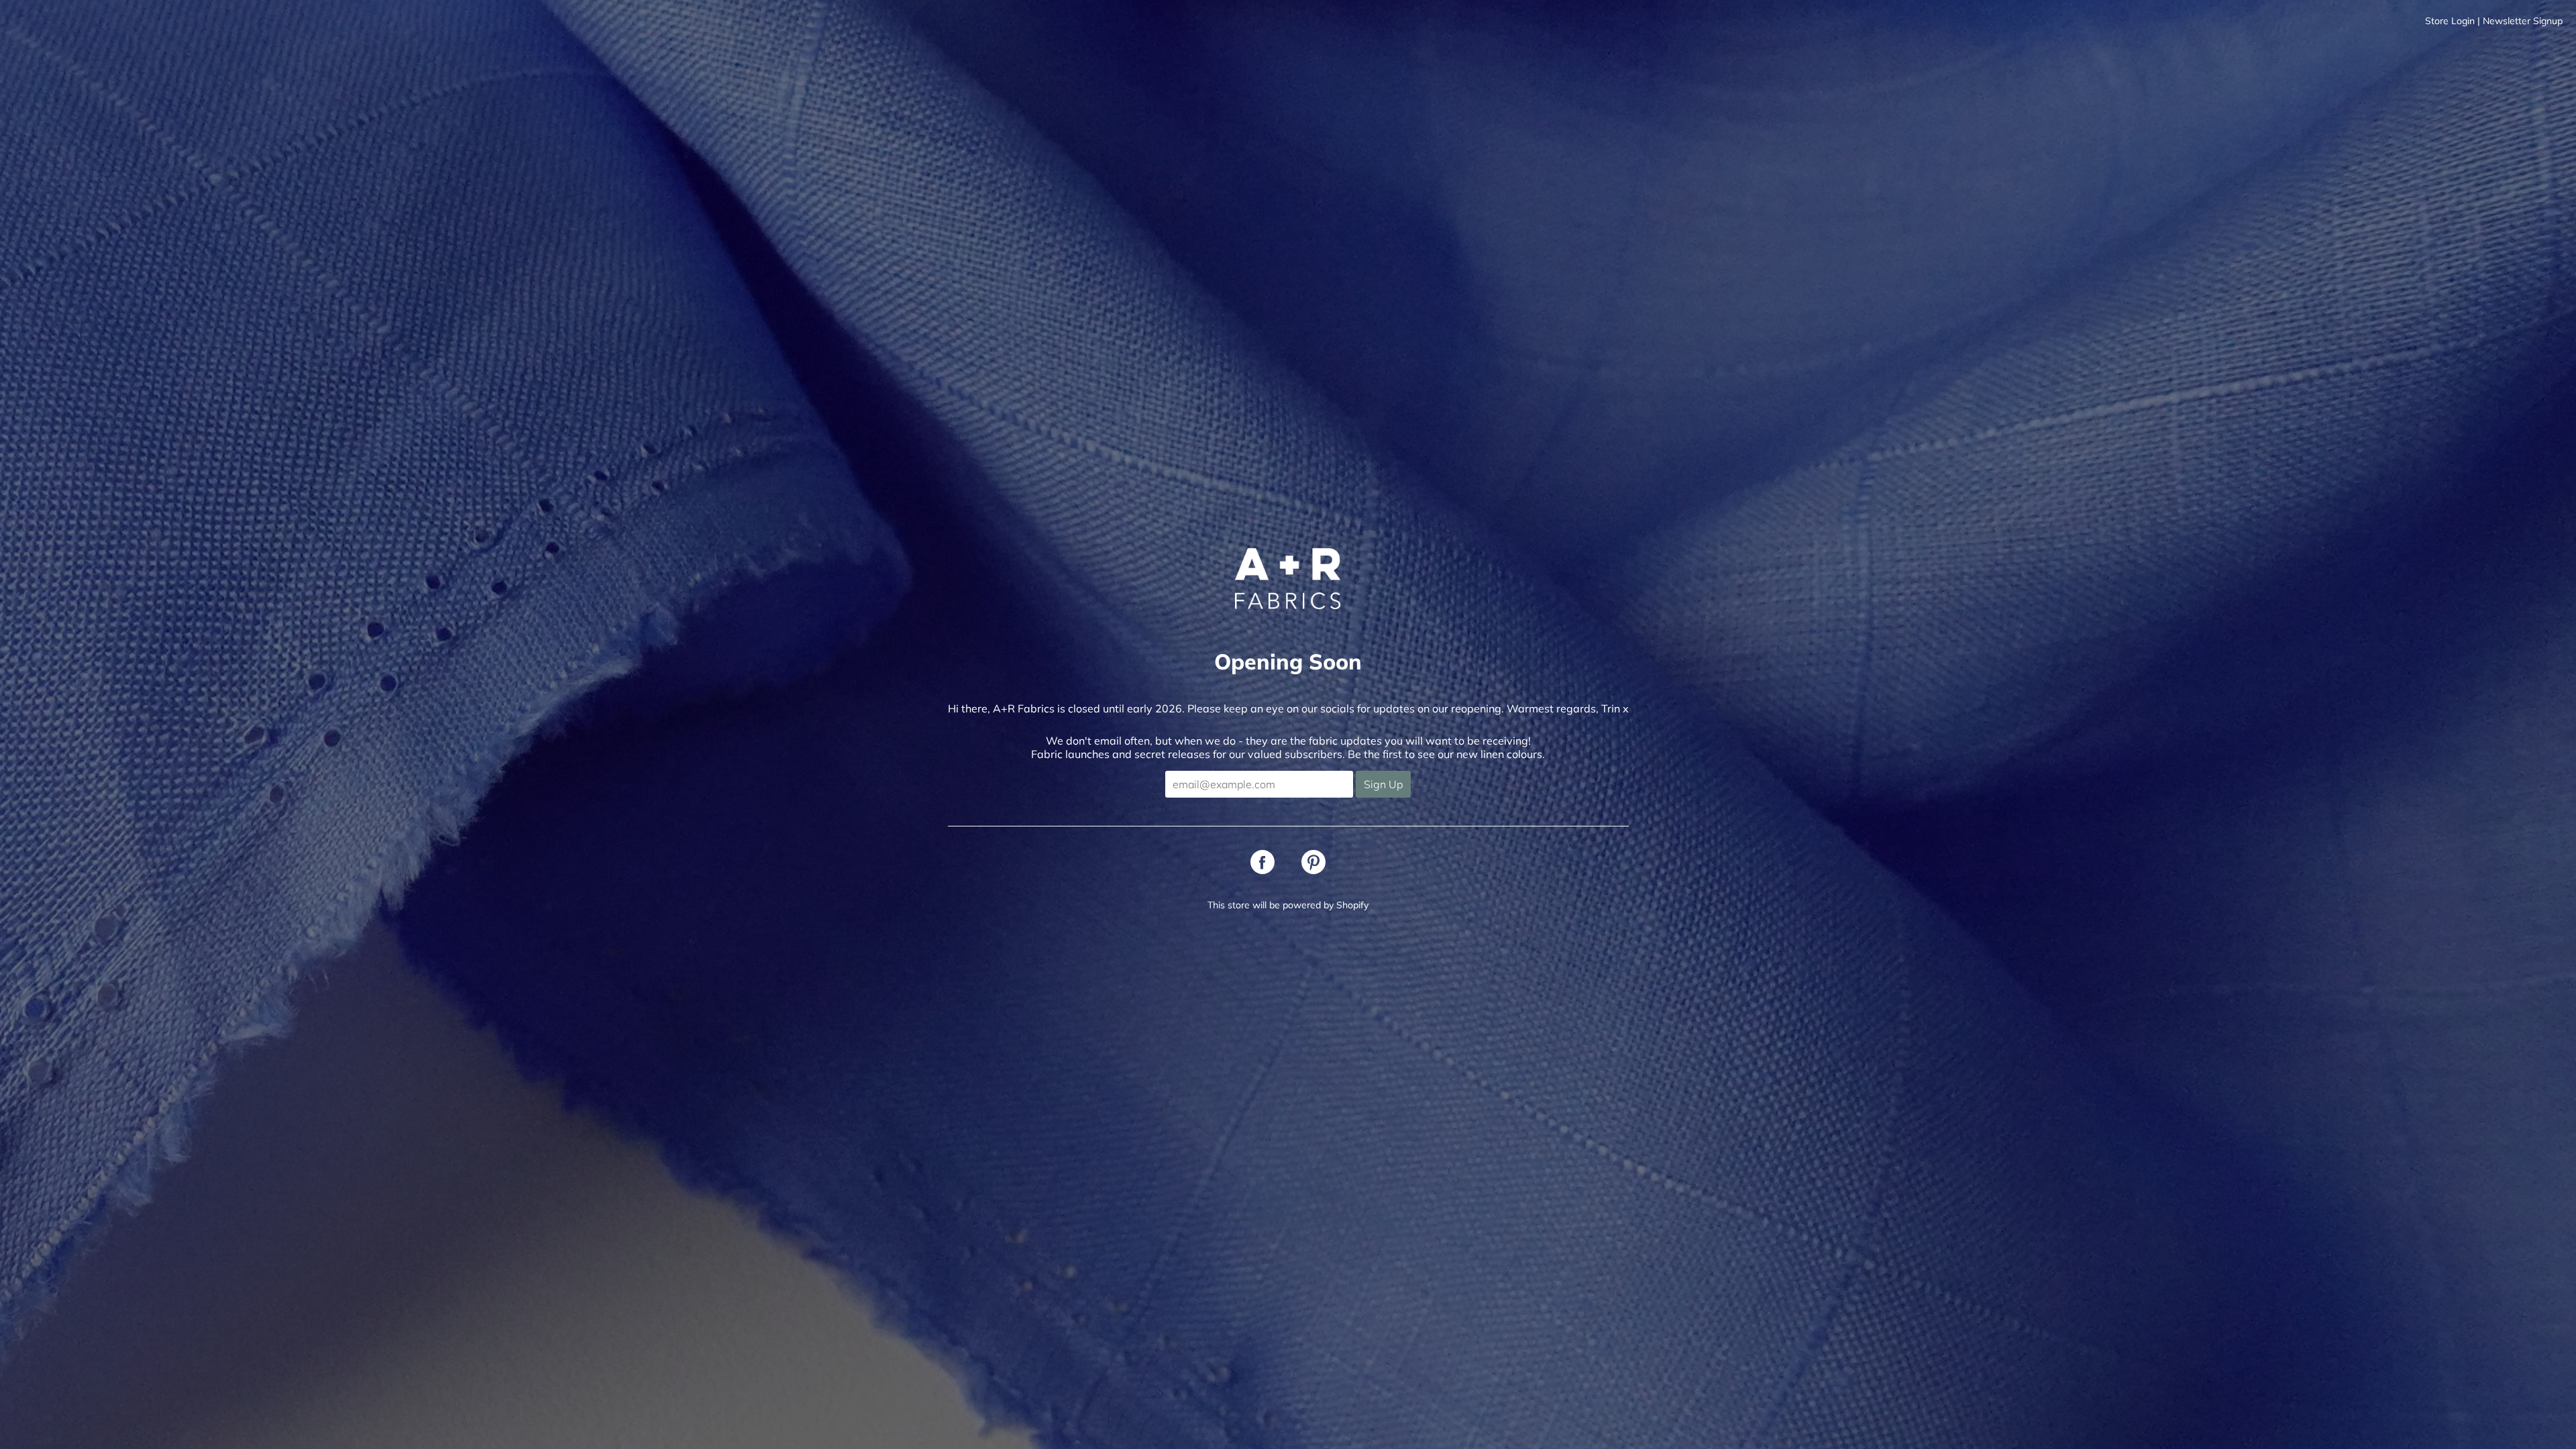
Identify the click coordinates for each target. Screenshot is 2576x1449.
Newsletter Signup (2523, 21)
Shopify (1352, 905)
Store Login (2450, 21)
